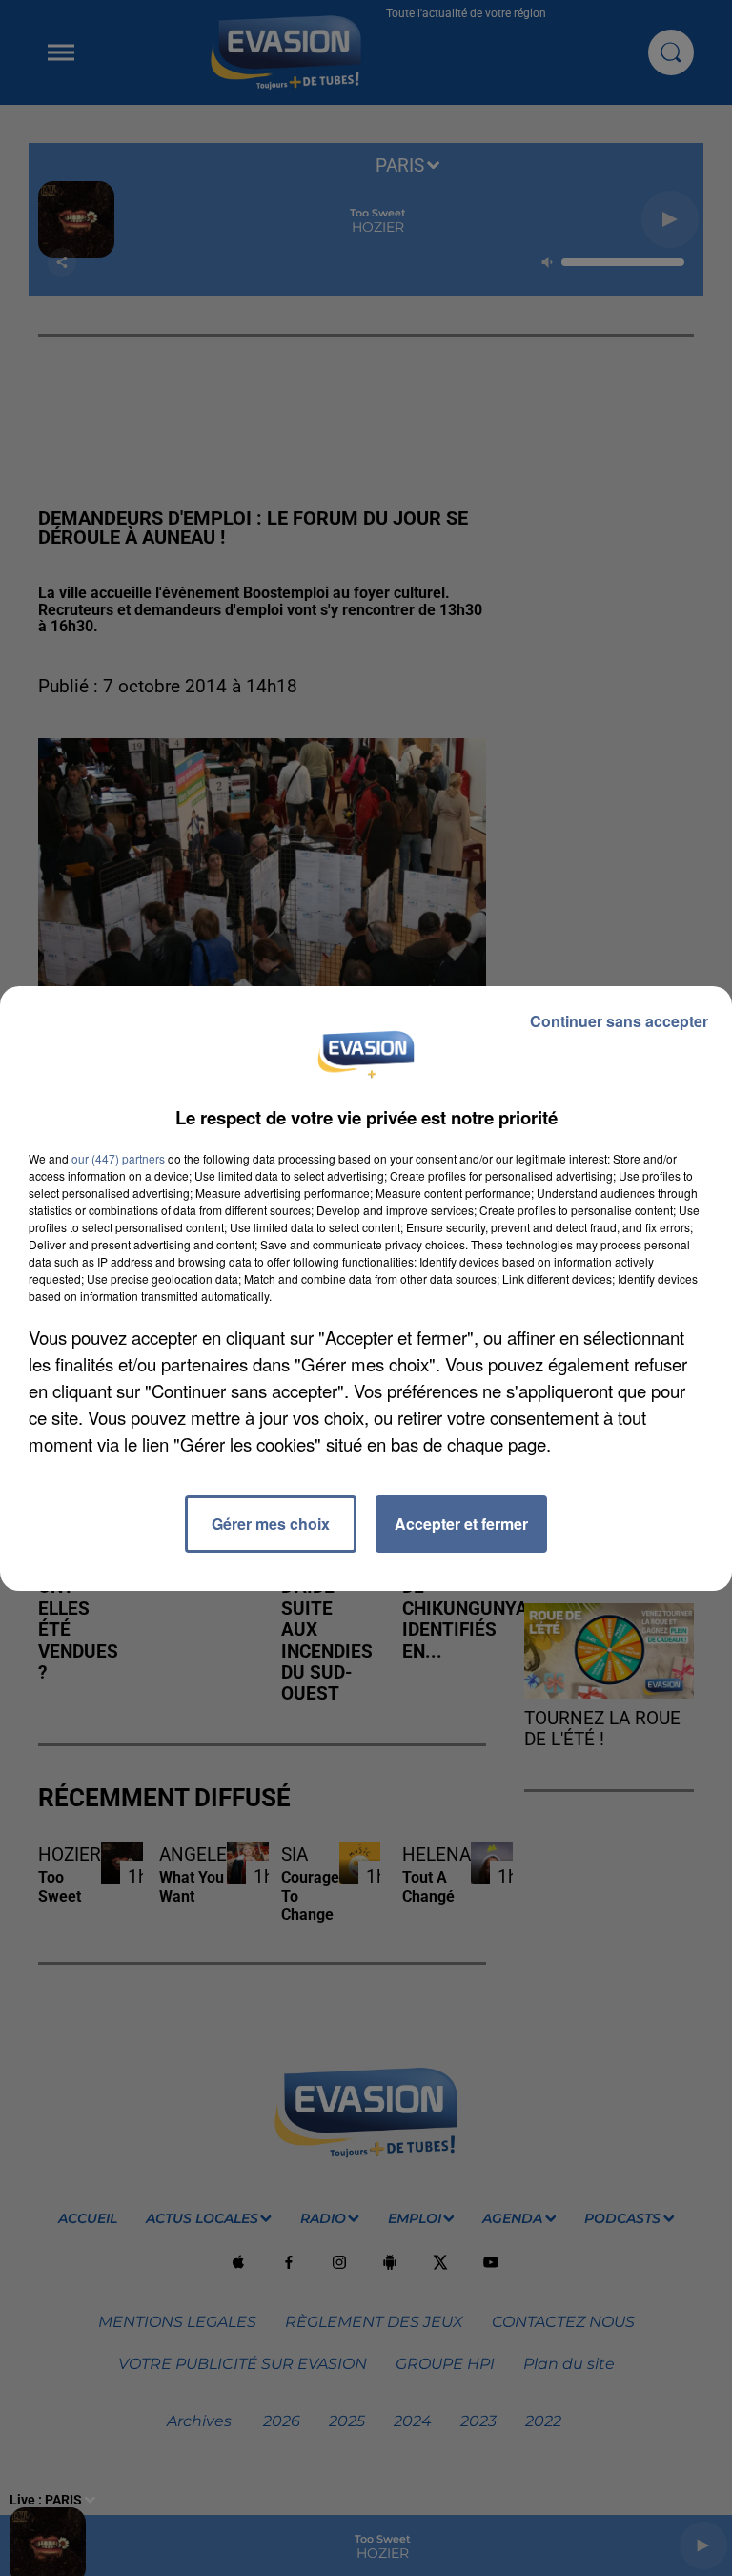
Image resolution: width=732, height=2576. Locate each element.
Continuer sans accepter (619, 1021)
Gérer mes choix (271, 1524)
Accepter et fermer (461, 1524)
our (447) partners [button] (118, 1158)
